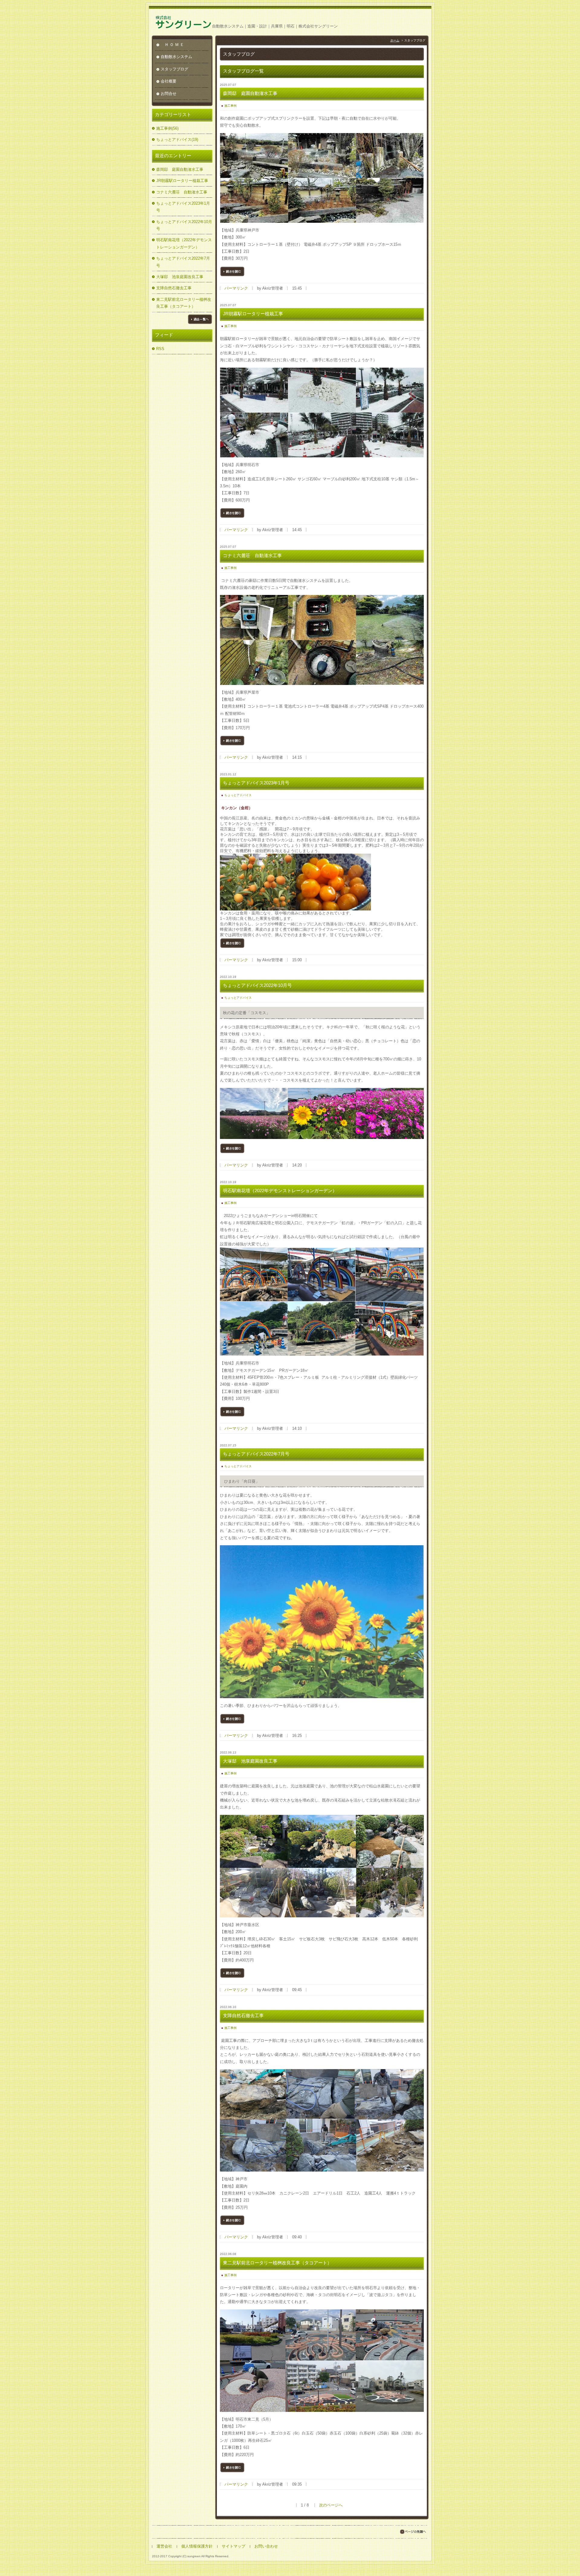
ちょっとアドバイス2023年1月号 (183, 207)
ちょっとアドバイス (238, 795)
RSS (160, 349)
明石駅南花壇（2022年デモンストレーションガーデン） (184, 243)
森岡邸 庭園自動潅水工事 (180, 169)
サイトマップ (234, 2546)
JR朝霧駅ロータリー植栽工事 (182, 181)
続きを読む (232, 271)
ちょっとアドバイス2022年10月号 (184, 225)
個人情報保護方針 (197, 2546)
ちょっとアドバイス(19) (177, 140)
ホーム (395, 40)
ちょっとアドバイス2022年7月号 (183, 262)
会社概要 (169, 81)
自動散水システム (176, 57)
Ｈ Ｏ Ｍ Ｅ (175, 45)
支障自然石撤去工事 (174, 288)
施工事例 (230, 106)
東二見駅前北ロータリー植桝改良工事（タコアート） (184, 303)
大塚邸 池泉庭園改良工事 (180, 277)
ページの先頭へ (413, 2532)
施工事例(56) (167, 128)
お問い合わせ (266, 2546)
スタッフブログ (174, 69)
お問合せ (169, 94)
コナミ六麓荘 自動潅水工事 (182, 192)
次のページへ (331, 2505)
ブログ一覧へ (200, 319)
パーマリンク (236, 288)
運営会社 (164, 2546)
